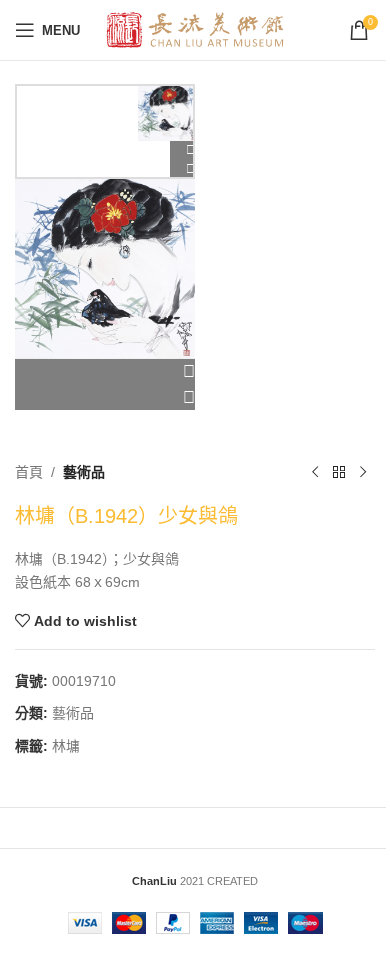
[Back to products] (339, 472)
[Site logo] (195, 29)
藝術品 (84, 472)
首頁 (29, 472)
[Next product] (363, 472)
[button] (105, 372)
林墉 (66, 746)
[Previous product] (315, 472)
